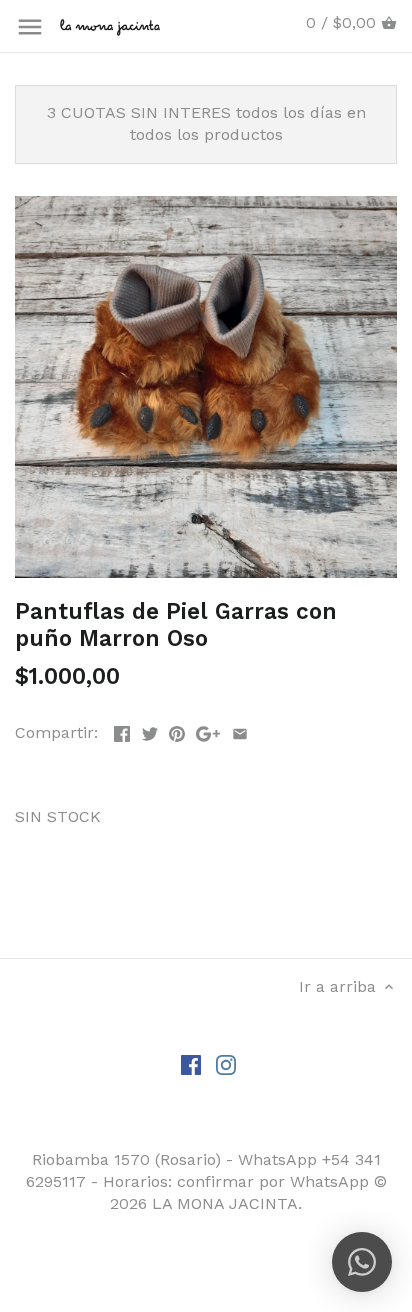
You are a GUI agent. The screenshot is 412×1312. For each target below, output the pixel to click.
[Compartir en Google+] (208, 730)
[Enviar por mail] (240, 730)
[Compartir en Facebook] (122, 730)
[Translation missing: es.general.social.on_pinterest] (177, 730)
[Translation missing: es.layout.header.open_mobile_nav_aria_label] (30, 27)
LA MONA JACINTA (225, 1203)
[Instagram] (226, 1064)
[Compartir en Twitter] (150, 730)
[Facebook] (191, 1064)
